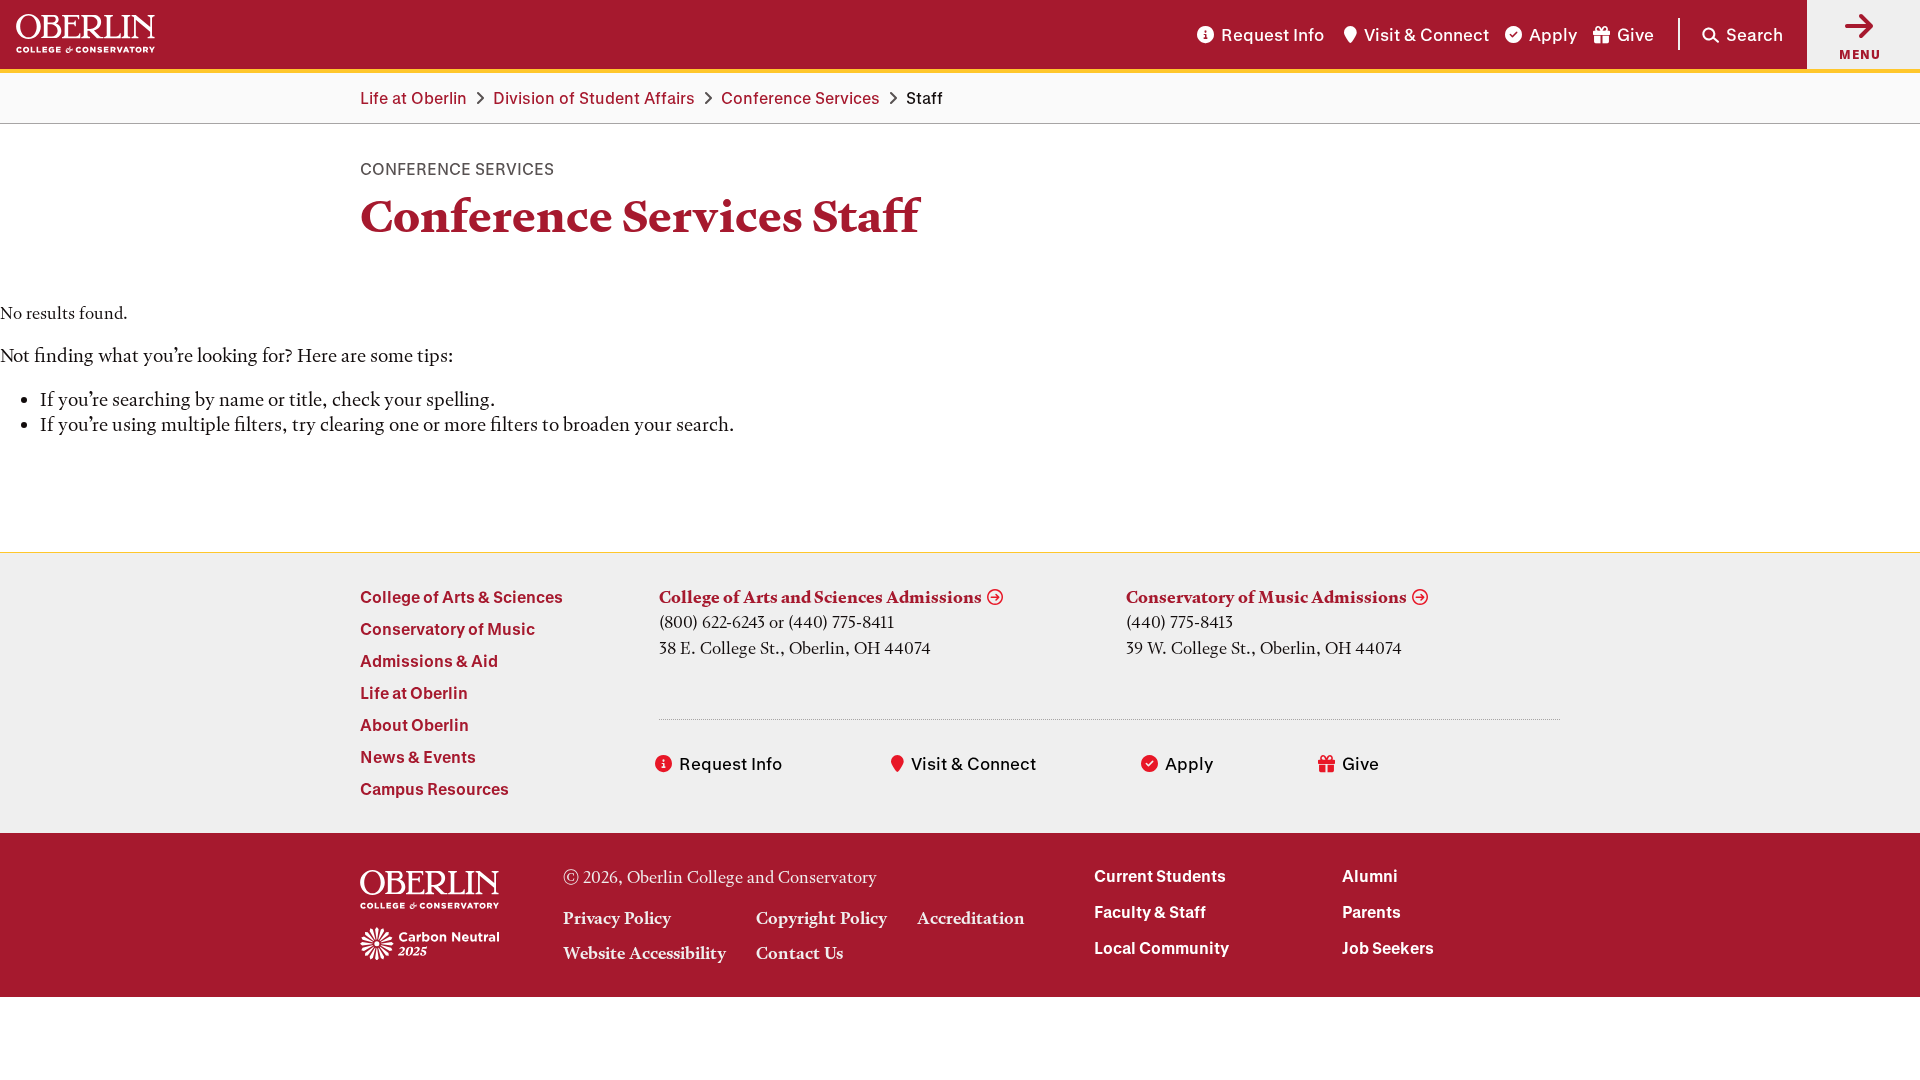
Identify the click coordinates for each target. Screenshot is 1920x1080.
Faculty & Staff (1150, 911)
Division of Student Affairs (594, 97)
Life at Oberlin (413, 97)
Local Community (1161, 947)
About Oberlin (414, 724)
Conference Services (800, 97)
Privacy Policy (617, 918)
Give (1635, 34)
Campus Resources (434, 788)
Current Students (1160, 875)
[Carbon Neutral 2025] (429, 945)
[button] (1730, 34)
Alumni (1370, 875)
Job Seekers (1388, 947)
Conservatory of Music (447, 628)
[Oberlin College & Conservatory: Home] (85, 34)
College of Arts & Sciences (461, 596)
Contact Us (799, 953)
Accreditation (971, 918)
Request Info (1272, 34)
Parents (1371, 911)
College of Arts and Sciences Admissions (820, 597)
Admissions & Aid (429, 660)
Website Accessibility (644, 953)
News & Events (418, 756)
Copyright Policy (821, 918)
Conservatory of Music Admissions (1266, 597)
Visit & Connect (1426, 34)
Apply (1553, 34)
